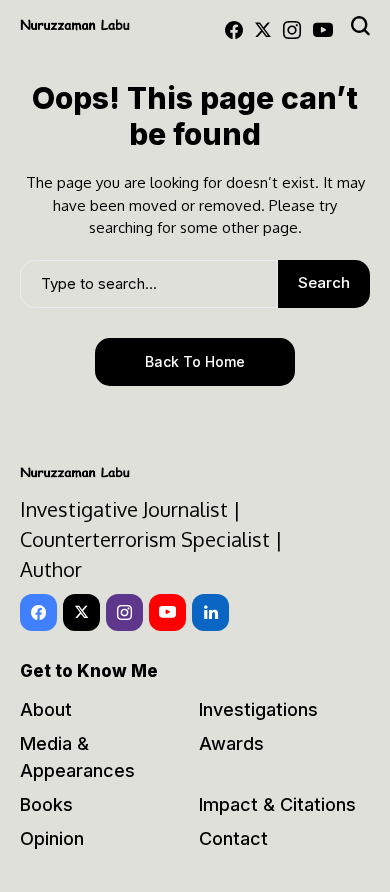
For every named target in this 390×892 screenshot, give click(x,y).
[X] (263, 30)
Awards (231, 743)
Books (46, 804)
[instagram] (292, 30)
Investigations (258, 709)
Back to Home (195, 361)
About (46, 709)
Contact (233, 838)
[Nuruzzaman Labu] (75, 24)
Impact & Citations (277, 804)
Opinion (52, 838)
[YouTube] (323, 30)
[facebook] (234, 30)
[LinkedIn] (210, 612)
